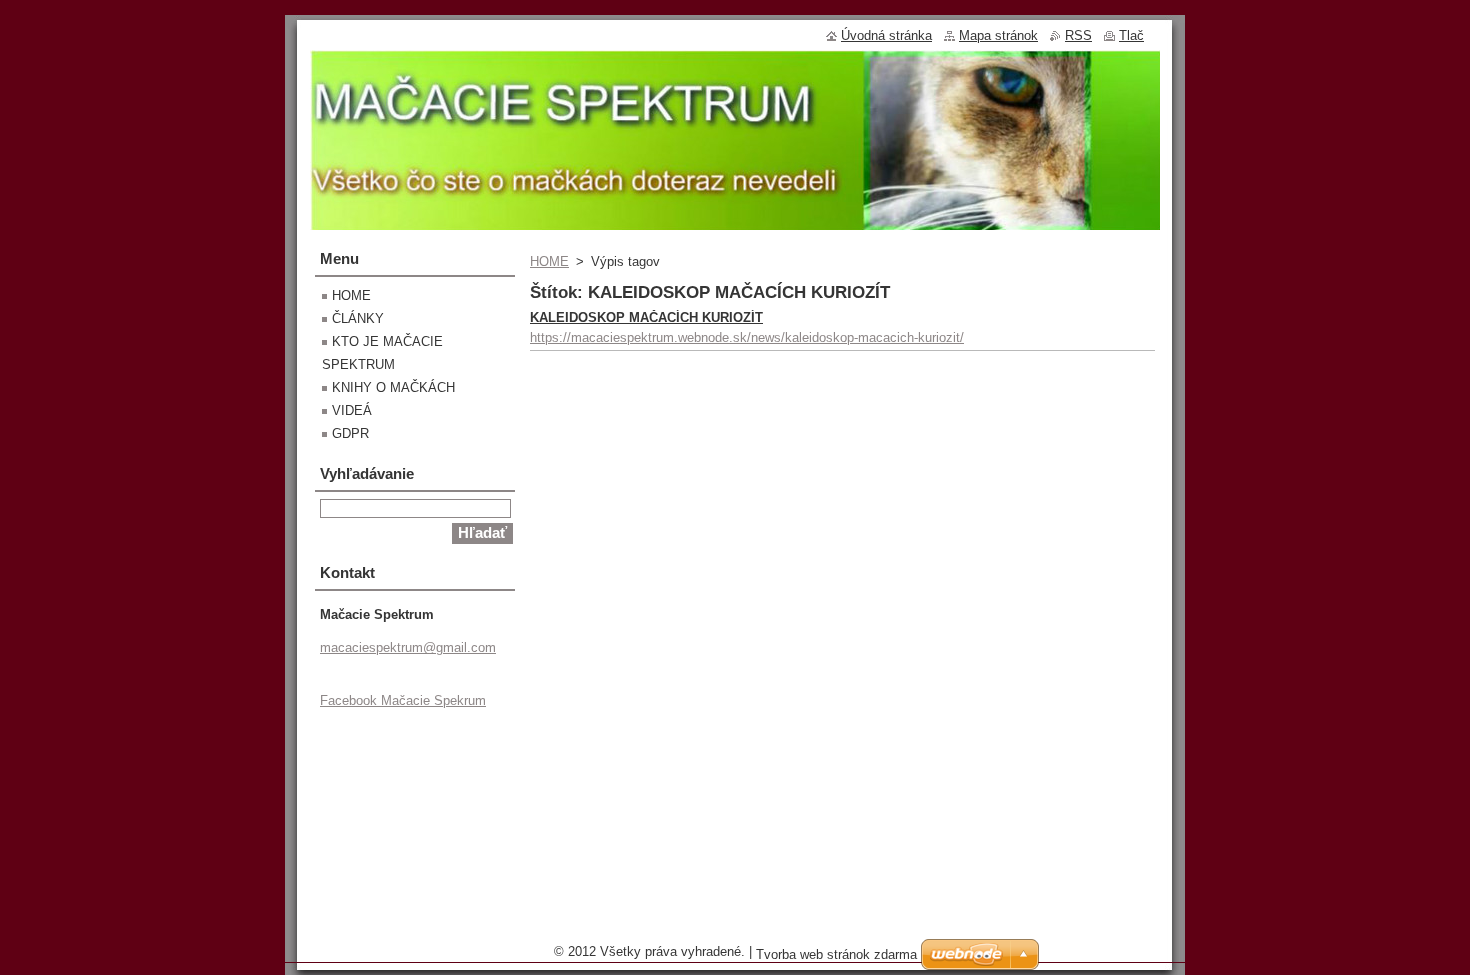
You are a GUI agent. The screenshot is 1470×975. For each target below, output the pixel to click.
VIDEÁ (352, 410)
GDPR (350, 433)
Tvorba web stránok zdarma (836, 954)
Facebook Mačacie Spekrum (403, 700)
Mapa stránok (998, 35)
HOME (549, 261)
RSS (1078, 35)
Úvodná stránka (886, 35)
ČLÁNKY (358, 318)
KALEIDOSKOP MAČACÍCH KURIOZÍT (646, 317)
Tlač (1131, 35)
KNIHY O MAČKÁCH (393, 387)
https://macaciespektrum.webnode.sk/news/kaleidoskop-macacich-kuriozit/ (747, 337)
